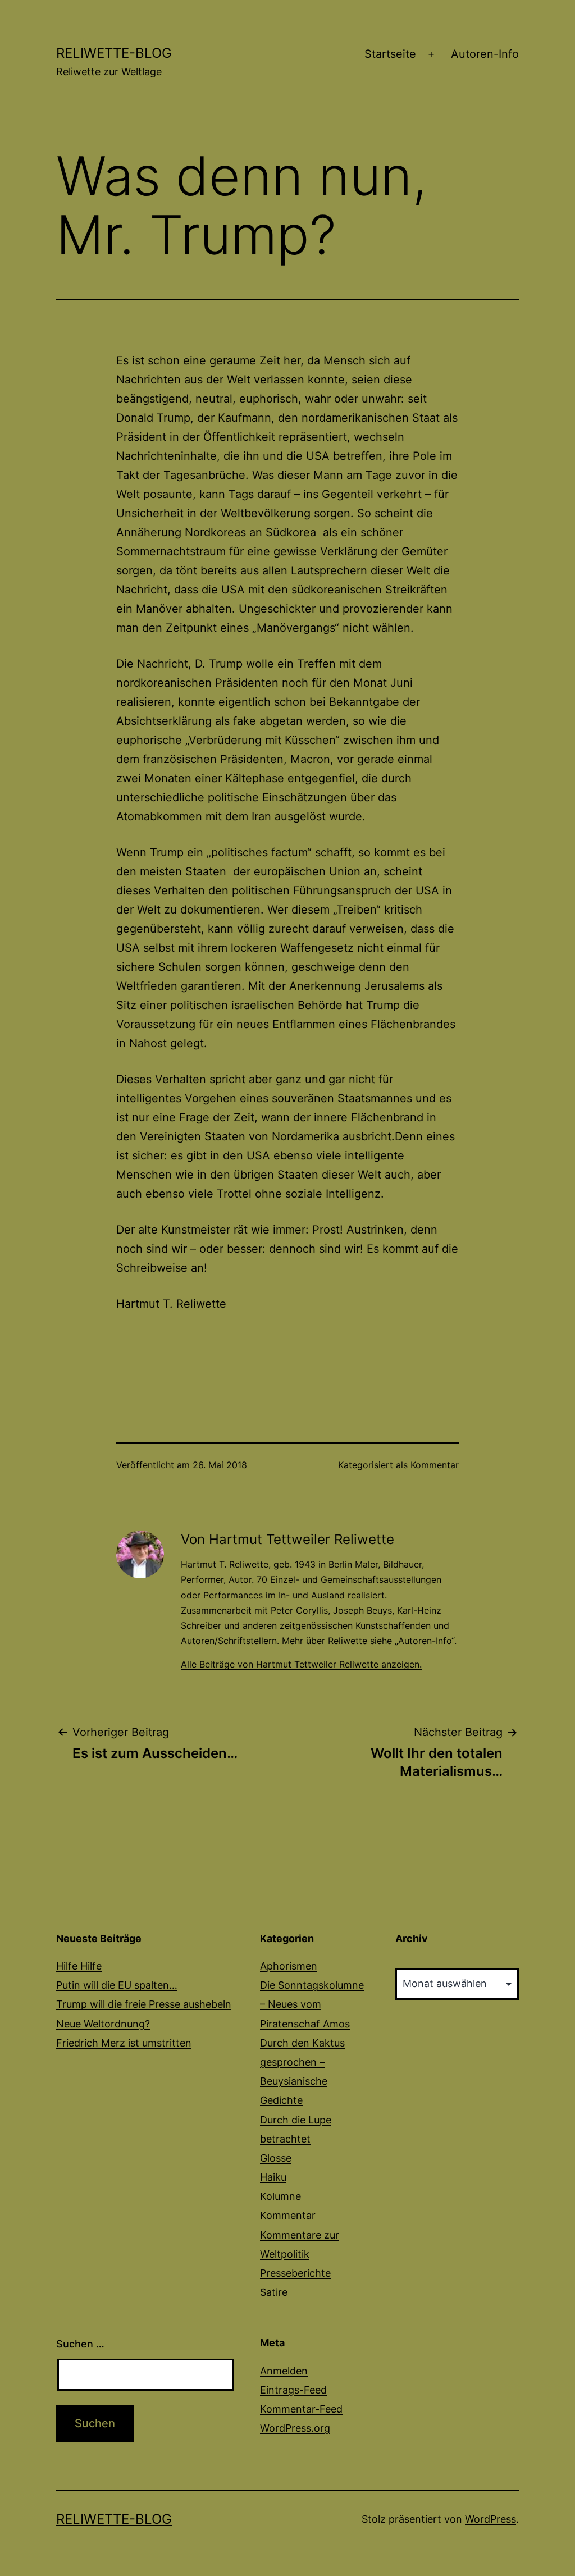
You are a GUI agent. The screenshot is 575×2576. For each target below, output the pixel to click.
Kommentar (435, 1465)
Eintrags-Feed (293, 2390)
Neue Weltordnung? (103, 2024)
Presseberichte (295, 2273)
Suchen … (80, 2344)
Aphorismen (289, 1966)
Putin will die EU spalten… (117, 1985)
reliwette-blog (114, 53)
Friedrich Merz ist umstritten (124, 2043)
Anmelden (284, 2371)
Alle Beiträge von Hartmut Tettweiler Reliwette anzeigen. (301, 1664)
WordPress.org (295, 2428)
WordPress (490, 2519)
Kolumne (280, 2196)
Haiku (273, 2177)
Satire (274, 2292)
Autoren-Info (485, 54)
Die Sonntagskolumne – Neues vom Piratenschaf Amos (312, 2004)
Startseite (390, 54)
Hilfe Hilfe (79, 1966)
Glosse (276, 2158)
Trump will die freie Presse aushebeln (144, 2004)
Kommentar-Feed (301, 2409)
